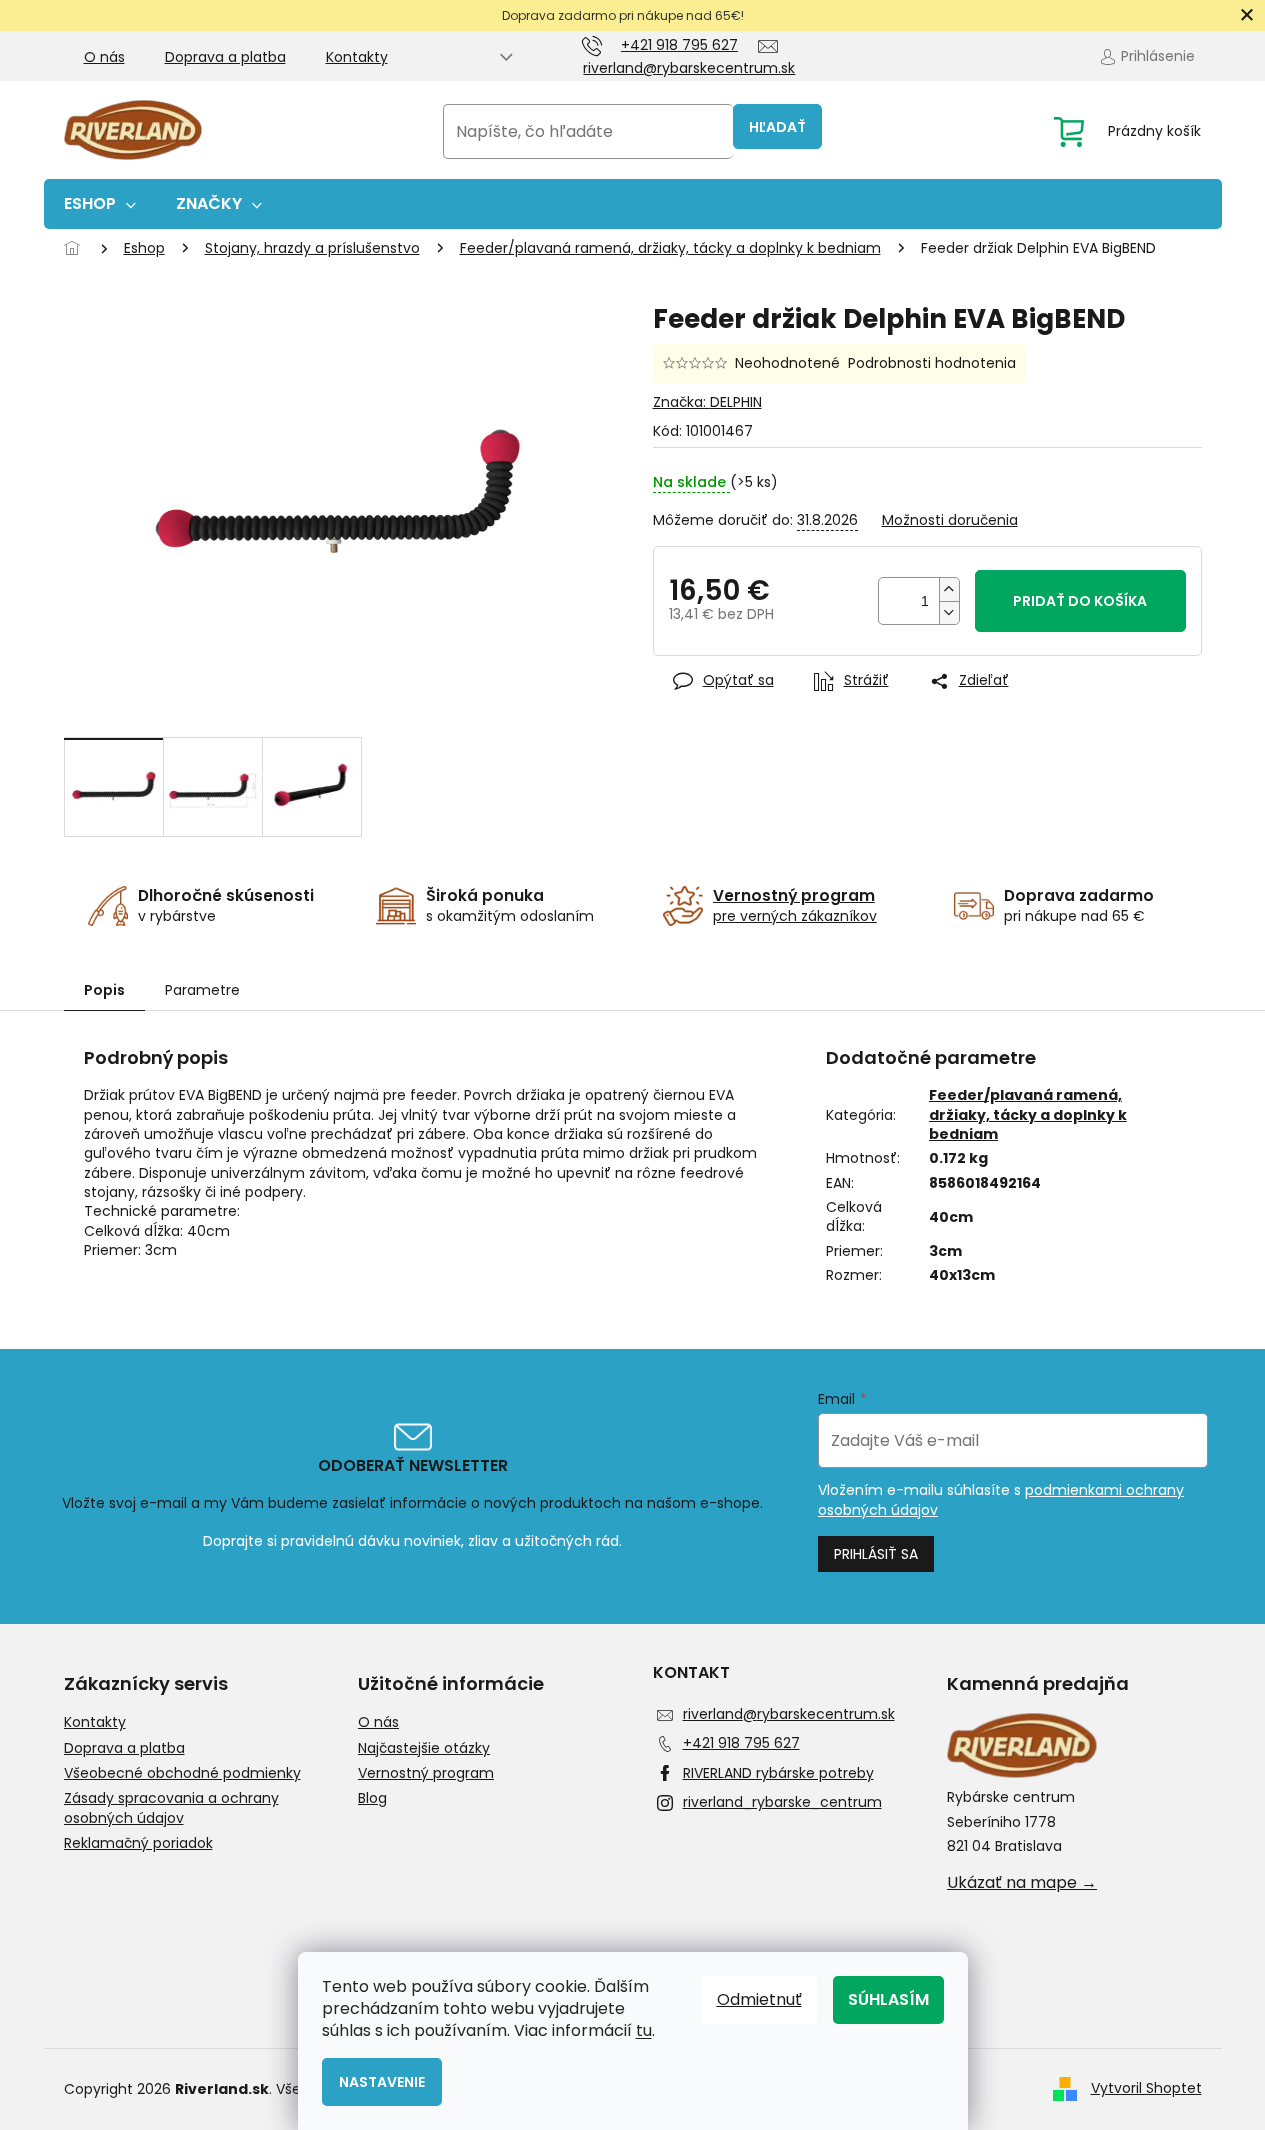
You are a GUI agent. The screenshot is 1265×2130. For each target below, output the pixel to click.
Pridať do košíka (1080, 601)
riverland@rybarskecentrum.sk (789, 1714)
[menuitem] (100, 204)
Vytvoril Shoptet (1146, 2088)
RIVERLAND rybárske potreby (778, 1773)
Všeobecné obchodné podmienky (182, 1773)
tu (644, 2030)
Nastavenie (382, 2082)
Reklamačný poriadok (138, 1843)
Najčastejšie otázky (424, 1748)
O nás (104, 57)
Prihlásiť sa (876, 1554)
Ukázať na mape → (1022, 1883)
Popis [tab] (104, 990)
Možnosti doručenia (950, 520)
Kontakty (357, 57)
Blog (372, 1798)
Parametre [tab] (202, 990)
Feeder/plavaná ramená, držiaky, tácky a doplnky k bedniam (1028, 1114)
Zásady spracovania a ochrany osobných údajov (171, 1808)
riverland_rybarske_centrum (782, 1802)
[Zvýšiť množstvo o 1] (949, 589)
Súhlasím (888, 1999)
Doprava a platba (225, 57)
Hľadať (777, 127)
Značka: (707, 402)
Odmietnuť (759, 1999)
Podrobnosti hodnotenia (932, 363)
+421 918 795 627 (741, 1743)
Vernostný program (426, 1773)
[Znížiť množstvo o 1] (949, 612)
